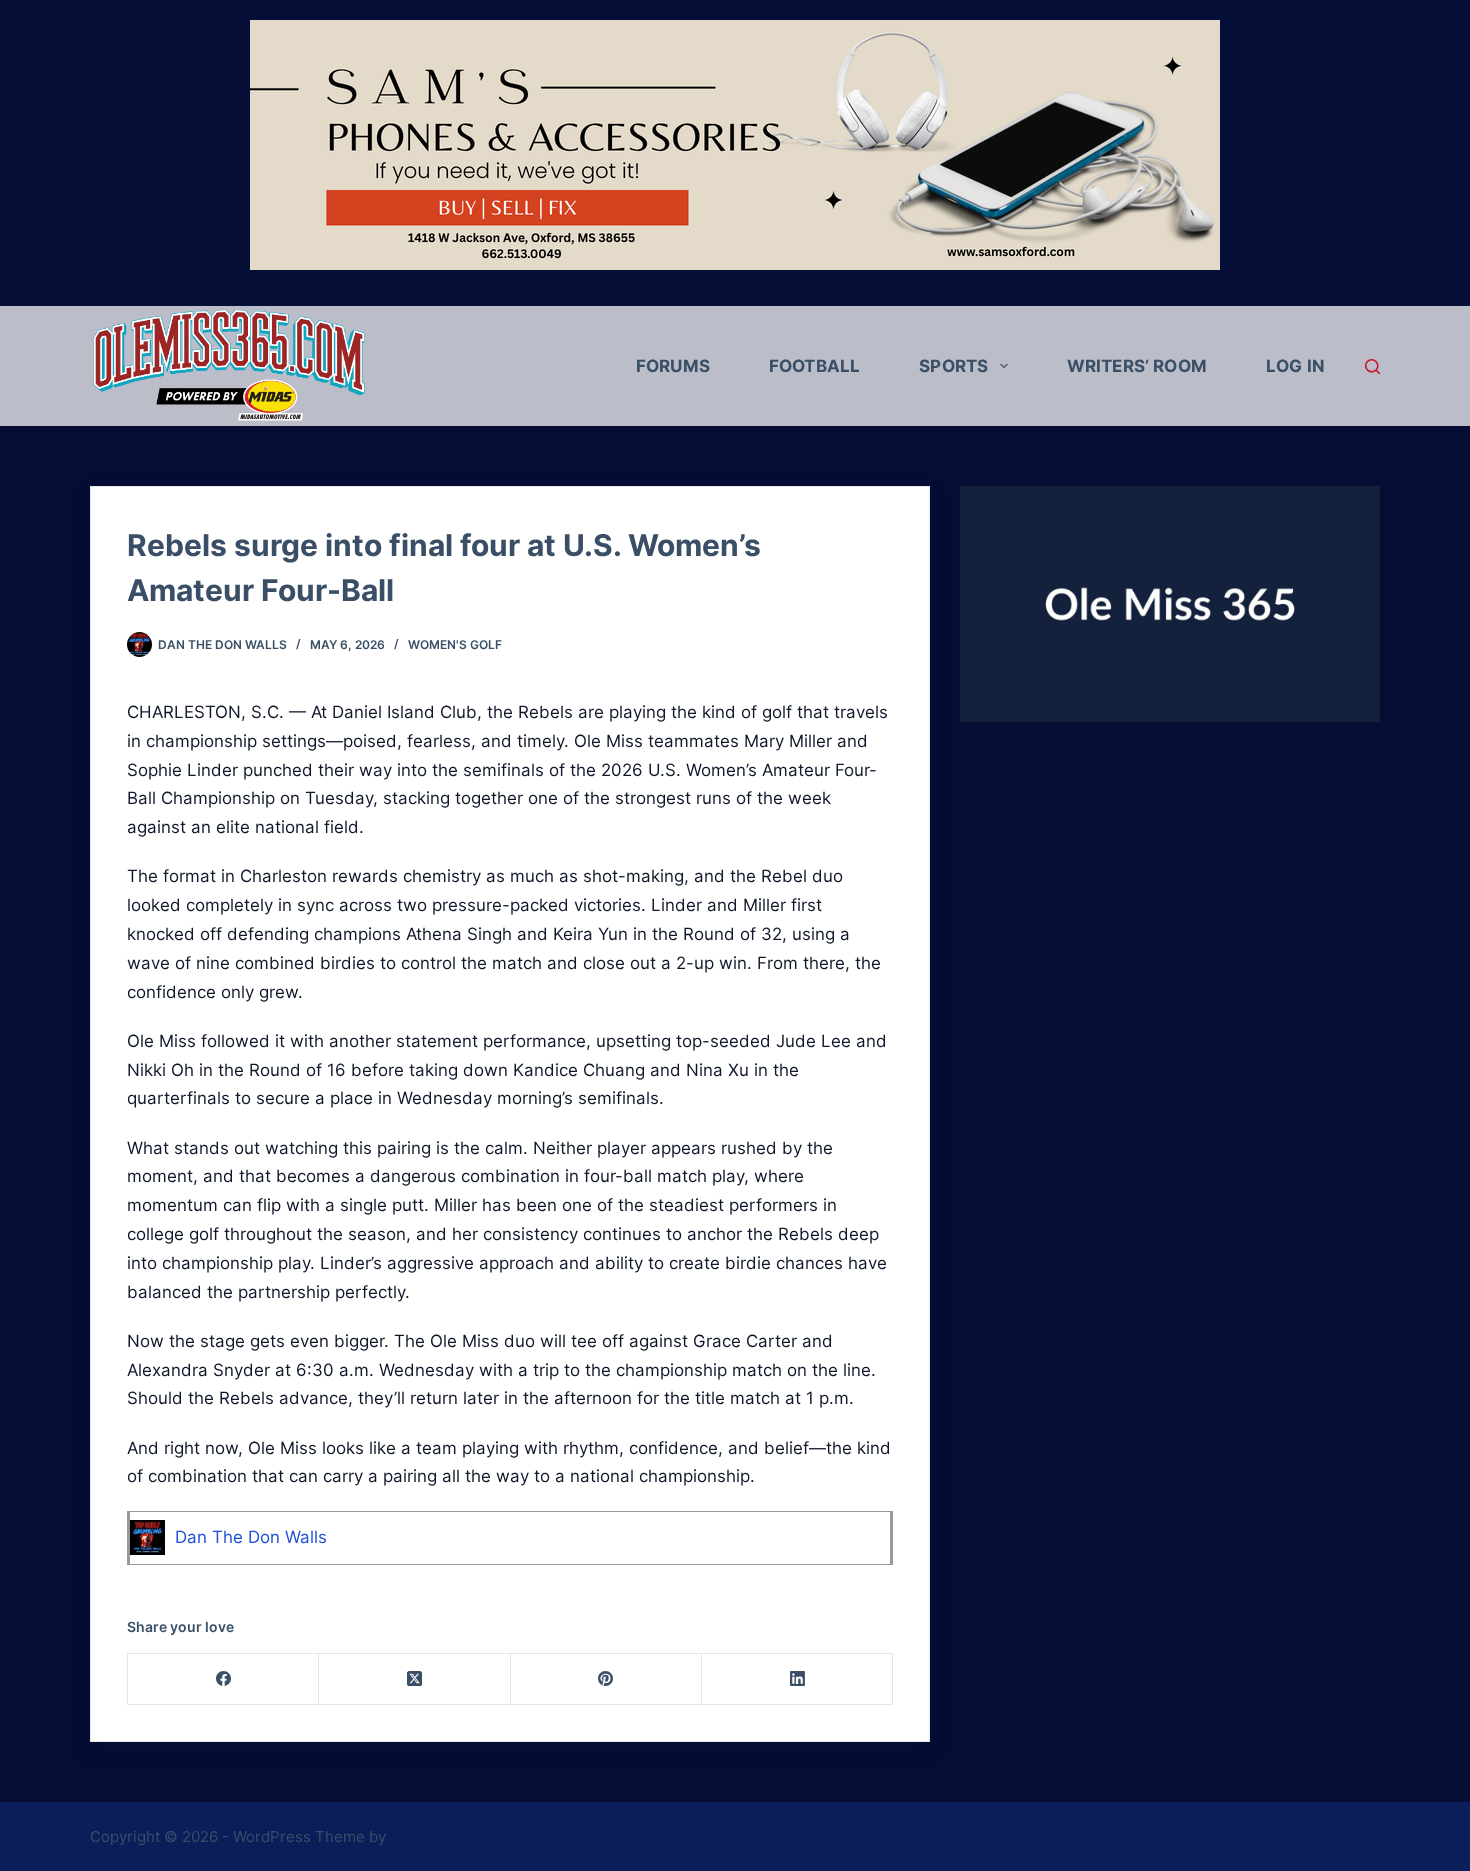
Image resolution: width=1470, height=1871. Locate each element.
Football (814, 366)
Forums (673, 366)
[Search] (1372, 366)
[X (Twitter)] (414, 1679)
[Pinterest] (606, 1679)
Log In (1295, 366)
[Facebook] (223, 1679)
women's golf (455, 644)
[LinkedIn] (797, 1679)
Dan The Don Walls (251, 1537)
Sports (953, 366)
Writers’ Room (1137, 366)
